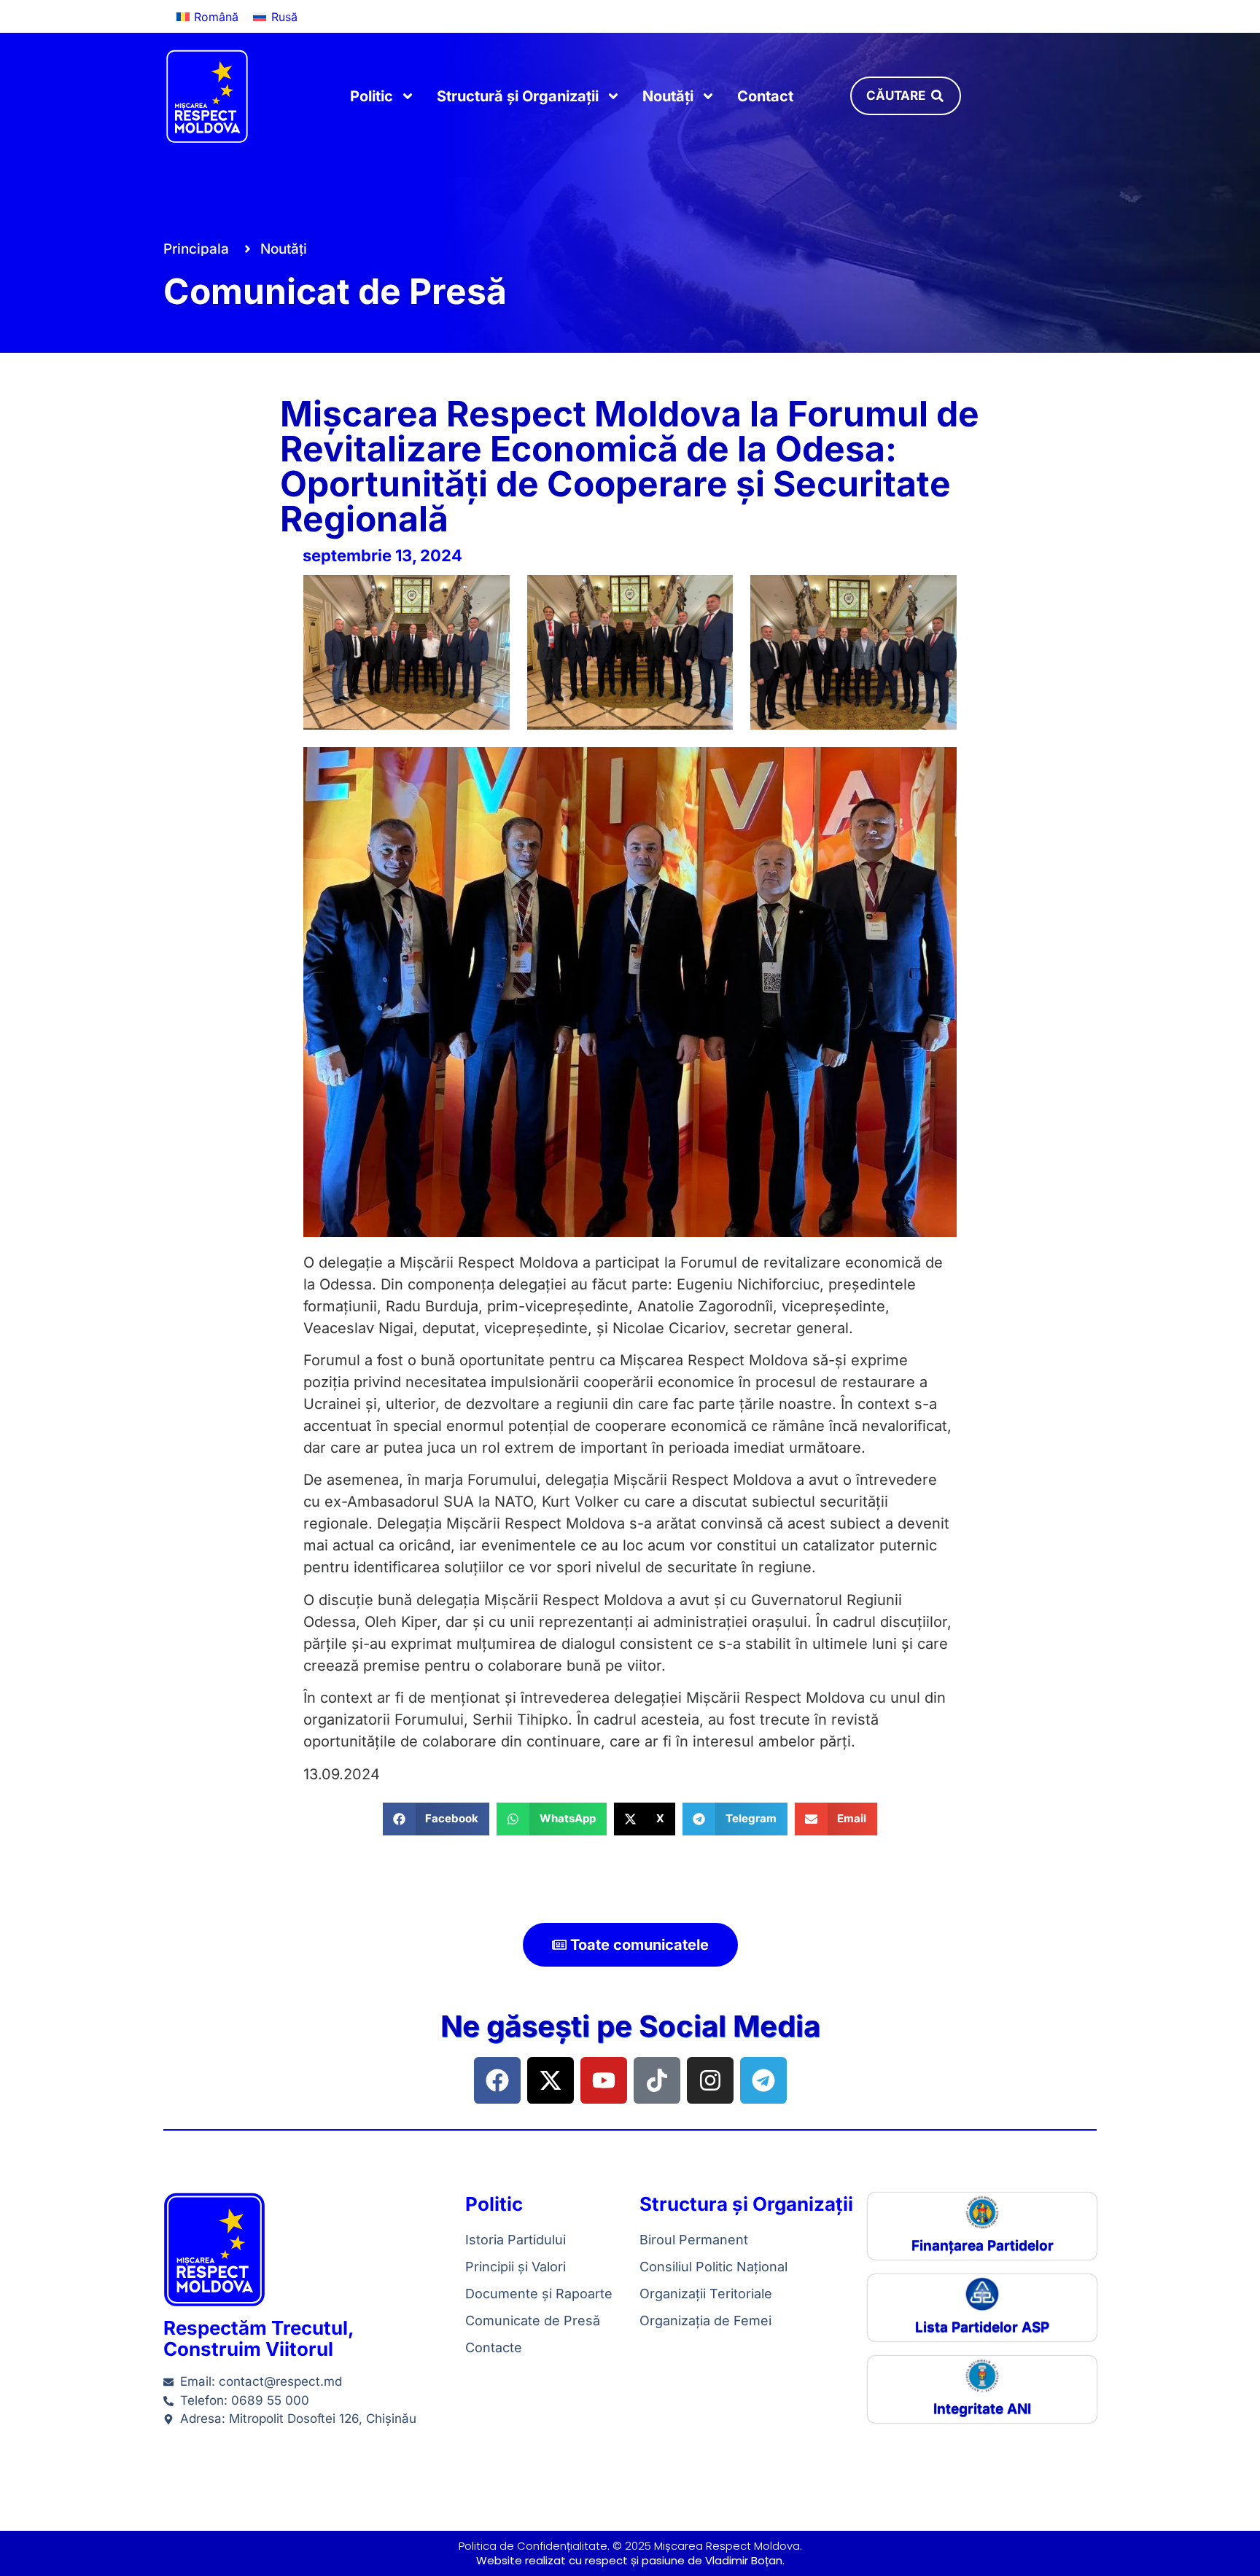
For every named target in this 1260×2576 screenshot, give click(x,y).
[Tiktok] (657, 2080)
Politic (372, 96)
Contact (765, 96)
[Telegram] (763, 2080)
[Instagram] (710, 2080)
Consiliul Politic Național (713, 2267)
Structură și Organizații (518, 96)
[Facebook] (497, 2080)
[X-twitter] (551, 2080)
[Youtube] (604, 2080)
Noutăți (668, 96)
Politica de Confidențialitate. (534, 2546)
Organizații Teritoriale (706, 2294)
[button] (436, 1819)
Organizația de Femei (705, 2321)
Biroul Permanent (694, 2240)
